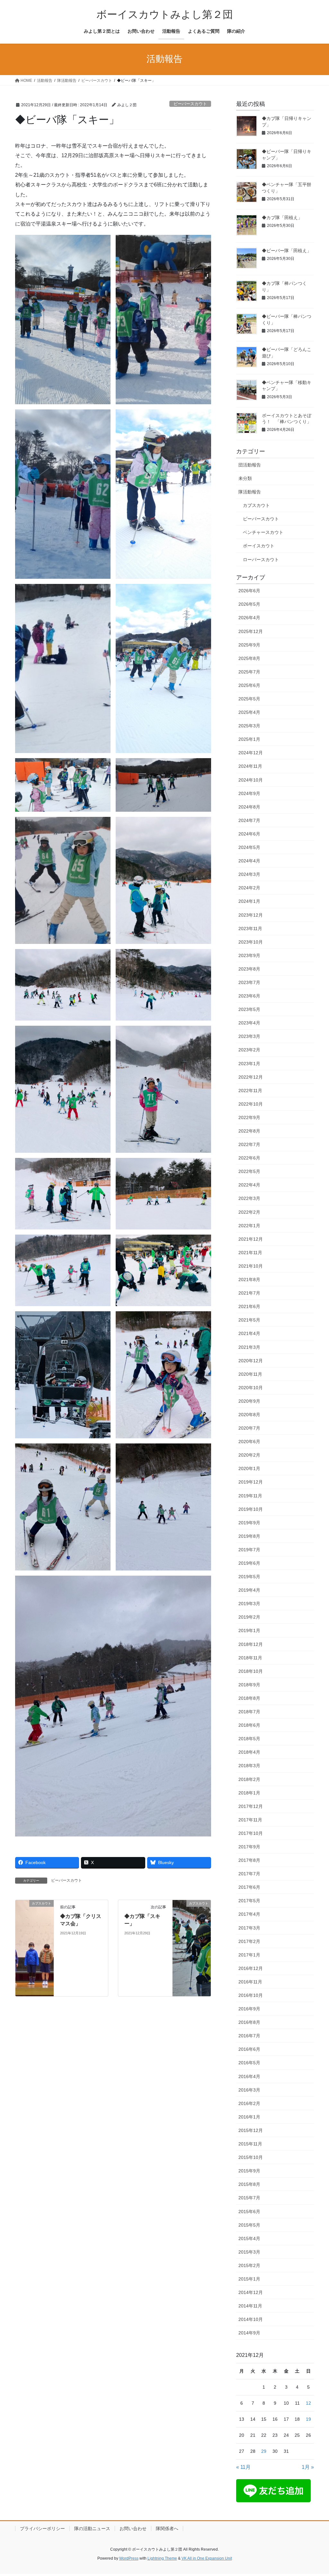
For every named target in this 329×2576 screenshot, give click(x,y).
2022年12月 (251, 1077)
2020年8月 (249, 1415)
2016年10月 (251, 1995)
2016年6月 (249, 2049)
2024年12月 (251, 753)
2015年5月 (249, 2225)
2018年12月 (251, 1644)
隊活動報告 (250, 492)
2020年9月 (249, 1401)
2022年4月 (249, 1185)
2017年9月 (249, 1847)
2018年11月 (250, 1658)
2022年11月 (250, 1091)
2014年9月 (249, 2333)
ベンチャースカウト (263, 532)
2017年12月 (251, 1806)
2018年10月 (251, 1671)
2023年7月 (249, 982)
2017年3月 (249, 1928)
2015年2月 (249, 2265)
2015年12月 (251, 2130)
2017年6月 (249, 1887)
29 (264, 2451)
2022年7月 (249, 1144)
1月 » (308, 2467)
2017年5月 (249, 1901)
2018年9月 (249, 1685)
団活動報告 (250, 465)
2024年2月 (249, 888)
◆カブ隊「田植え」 (282, 218)
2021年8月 (249, 1279)
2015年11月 (250, 2144)
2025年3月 (249, 726)
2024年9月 (249, 793)
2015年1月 (249, 2279)
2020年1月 (249, 1468)
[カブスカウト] (35, 1948)
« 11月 (243, 2467)
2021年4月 (249, 1333)
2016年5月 (249, 2063)
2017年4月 (249, 1914)
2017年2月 (249, 1941)
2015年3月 (249, 2252)
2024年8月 (249, 807)
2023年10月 (251, 942)
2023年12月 (251, 915)
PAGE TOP (315, 2493)
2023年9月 (249, 955)
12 (308, 2403)
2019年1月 (249, 1630)
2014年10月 (251, 2319)
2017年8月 (249, 1860)
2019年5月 (249, 1577)
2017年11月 (250, 1820)
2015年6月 (249, 2212)
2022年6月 (249, 1158)
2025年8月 (249, 658)
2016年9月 (249, 2009)
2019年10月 (251, 1509)
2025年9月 (249, 645)
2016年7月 (249, 2036)
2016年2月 (249, 2103)
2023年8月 (249, 969)
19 (308, 2419)
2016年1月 (249, 2117)
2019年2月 (249, 1617)
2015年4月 (249, 2238)
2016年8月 (249, 2022)
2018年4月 (249, 1752)
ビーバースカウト (190, 104)
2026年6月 (249, 591)
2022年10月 (251, 1104)
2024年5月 (249, 847)
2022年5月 (249, 1171)
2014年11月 (250, 2306)
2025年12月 (251, 631)
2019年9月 (249, 1523)
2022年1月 (249, 1226)
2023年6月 (249, 996)
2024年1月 (249, 901)
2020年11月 (250, 1374)
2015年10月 (251, 2157)
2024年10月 (251, 780)
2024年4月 (249, 861)
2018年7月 (249, 1712)
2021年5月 (249, 1320)
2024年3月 (249, 874)
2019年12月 (251, 1482)
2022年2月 (249, 1212)
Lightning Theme (162, 2558)
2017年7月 (249, 1874)
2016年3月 (249, 2090)
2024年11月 (250, 766)
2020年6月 (249, 1442)
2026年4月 (249, 618)
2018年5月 (249, 1739)
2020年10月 (251, 1388)
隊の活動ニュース (92, 2529)
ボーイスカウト (259, 546)
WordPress (129, 2558)
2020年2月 (249, 1455)
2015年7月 (249, 2198)
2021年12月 (251, 1239)
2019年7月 (249, 1550)
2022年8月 (249, 1131)
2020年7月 (249, 1428)
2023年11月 (250, 929)
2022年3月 (249, 1198)
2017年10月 (251, 1833)
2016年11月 (250, 1982)
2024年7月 (249, 820)
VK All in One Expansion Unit (207, 2558)
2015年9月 (249, 2171)
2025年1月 (249, 739)
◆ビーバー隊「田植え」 (287, 251)
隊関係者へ (167, 2529)
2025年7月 (249, 672)
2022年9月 (249, 1117)
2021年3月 (249, 1347)
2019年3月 (249, 1604)
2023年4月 (249, 1023)
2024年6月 (249, 834)
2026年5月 (249, 604)
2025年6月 (249, 685)
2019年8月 (249, 1536)
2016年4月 (249, 2076)
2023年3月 (249, 1036)
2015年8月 (249, 2184)
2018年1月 (249, 1793)
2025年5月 (249, 699)
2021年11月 (250, 1253)
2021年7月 (249, 1293)
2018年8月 (249, 1698)
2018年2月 (249, 1779)
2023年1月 (249, 1064)
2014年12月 (251, 2292)
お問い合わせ (133, 2529)
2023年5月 (249, 1009)
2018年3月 (249, 1766)
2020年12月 (251, 1361)
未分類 (245, 478)
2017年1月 (249, 1955)
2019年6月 (249, 1563)
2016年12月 (251, 1968)
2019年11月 (250, 1496)
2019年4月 (249, 1590)
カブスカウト (256, 505)
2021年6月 (249, 1306)
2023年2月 (249, 1050)
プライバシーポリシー (42, 2529)
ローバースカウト (261, 560)
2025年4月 (249, 712)
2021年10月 (251, 1266)
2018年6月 (249, 1725)
